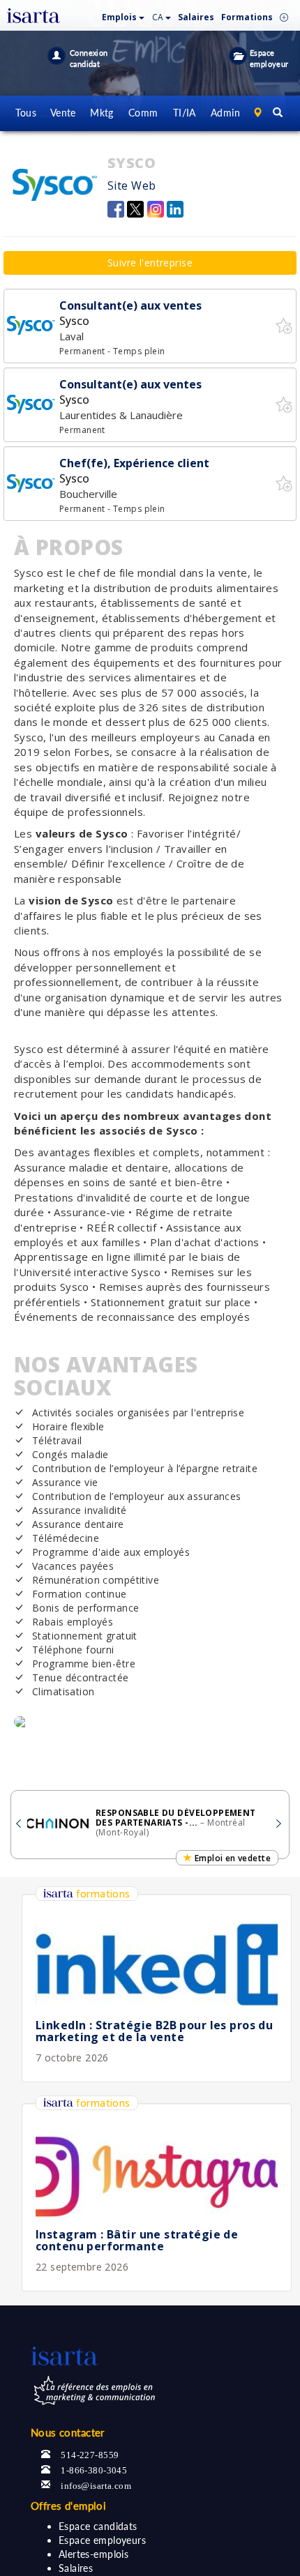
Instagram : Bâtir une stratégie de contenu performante (137, 2241)
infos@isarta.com (96, 2484)
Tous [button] (26, 113)
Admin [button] (225, 113)
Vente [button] (63, 113)
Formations (247, 17)
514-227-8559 (90, 2454)
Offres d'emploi (68, 2506)
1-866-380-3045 (94, 2469)
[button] (123, 14)
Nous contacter (68, 2432)
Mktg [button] (102, 113)
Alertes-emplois (93, 2554)
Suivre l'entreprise (150, 263)
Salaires (76, 2568)
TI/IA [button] (185, 113)
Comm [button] (143, 113)
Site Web (132, 185)
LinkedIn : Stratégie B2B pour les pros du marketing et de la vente (154, 2031)
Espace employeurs (102, 2540)
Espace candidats (98, 2526)
